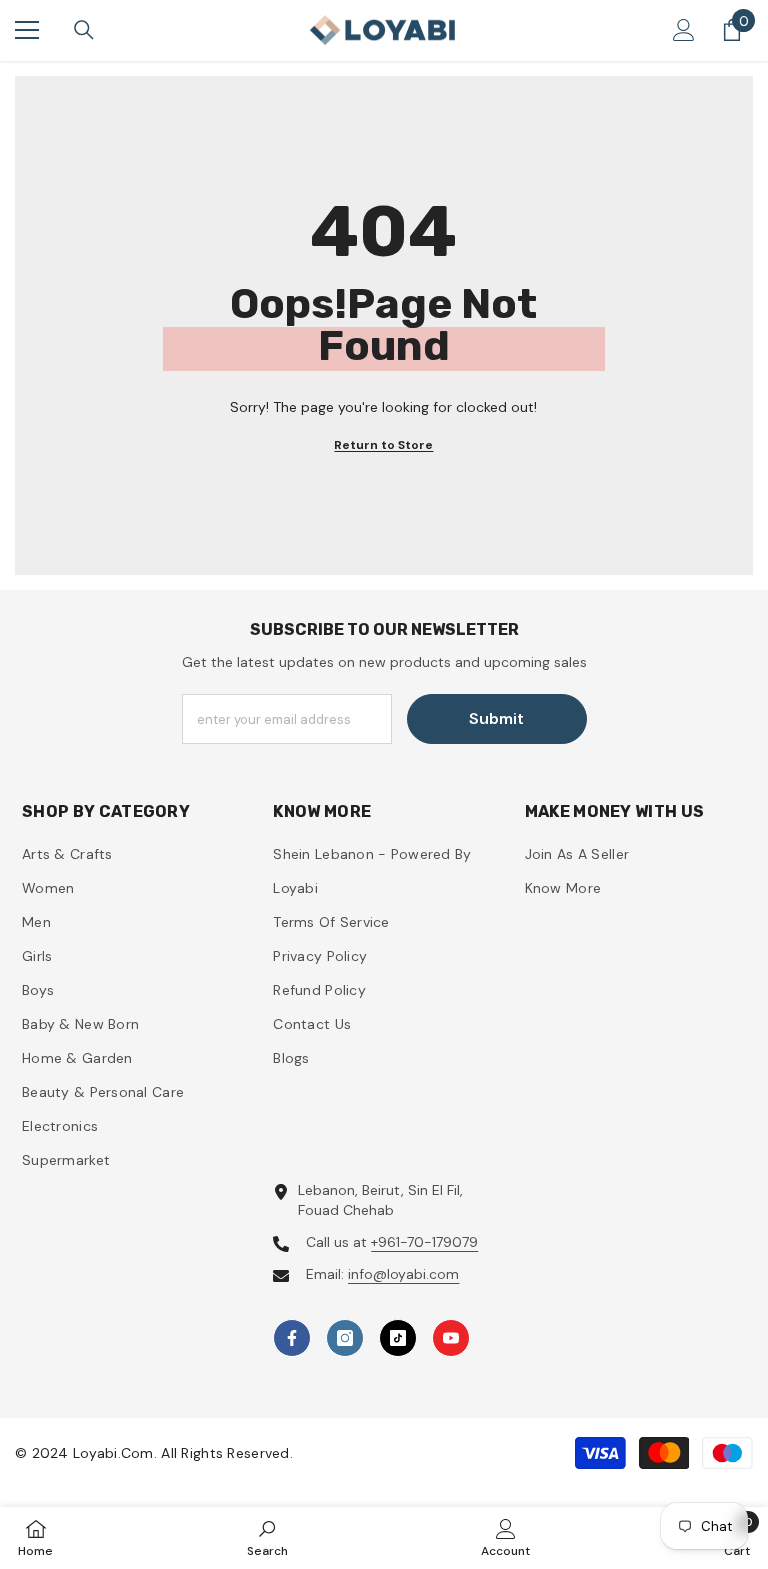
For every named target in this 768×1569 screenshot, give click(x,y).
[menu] (27, 30)
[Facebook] (292, 1338)
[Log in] (684, 30)
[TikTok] (398, 1338)
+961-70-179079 (424, 1242)
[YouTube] (451, 1338)
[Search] (84, 30)
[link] (267, 1537)
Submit (496, 718)
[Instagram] (345, 1338)
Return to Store (383, 445)
